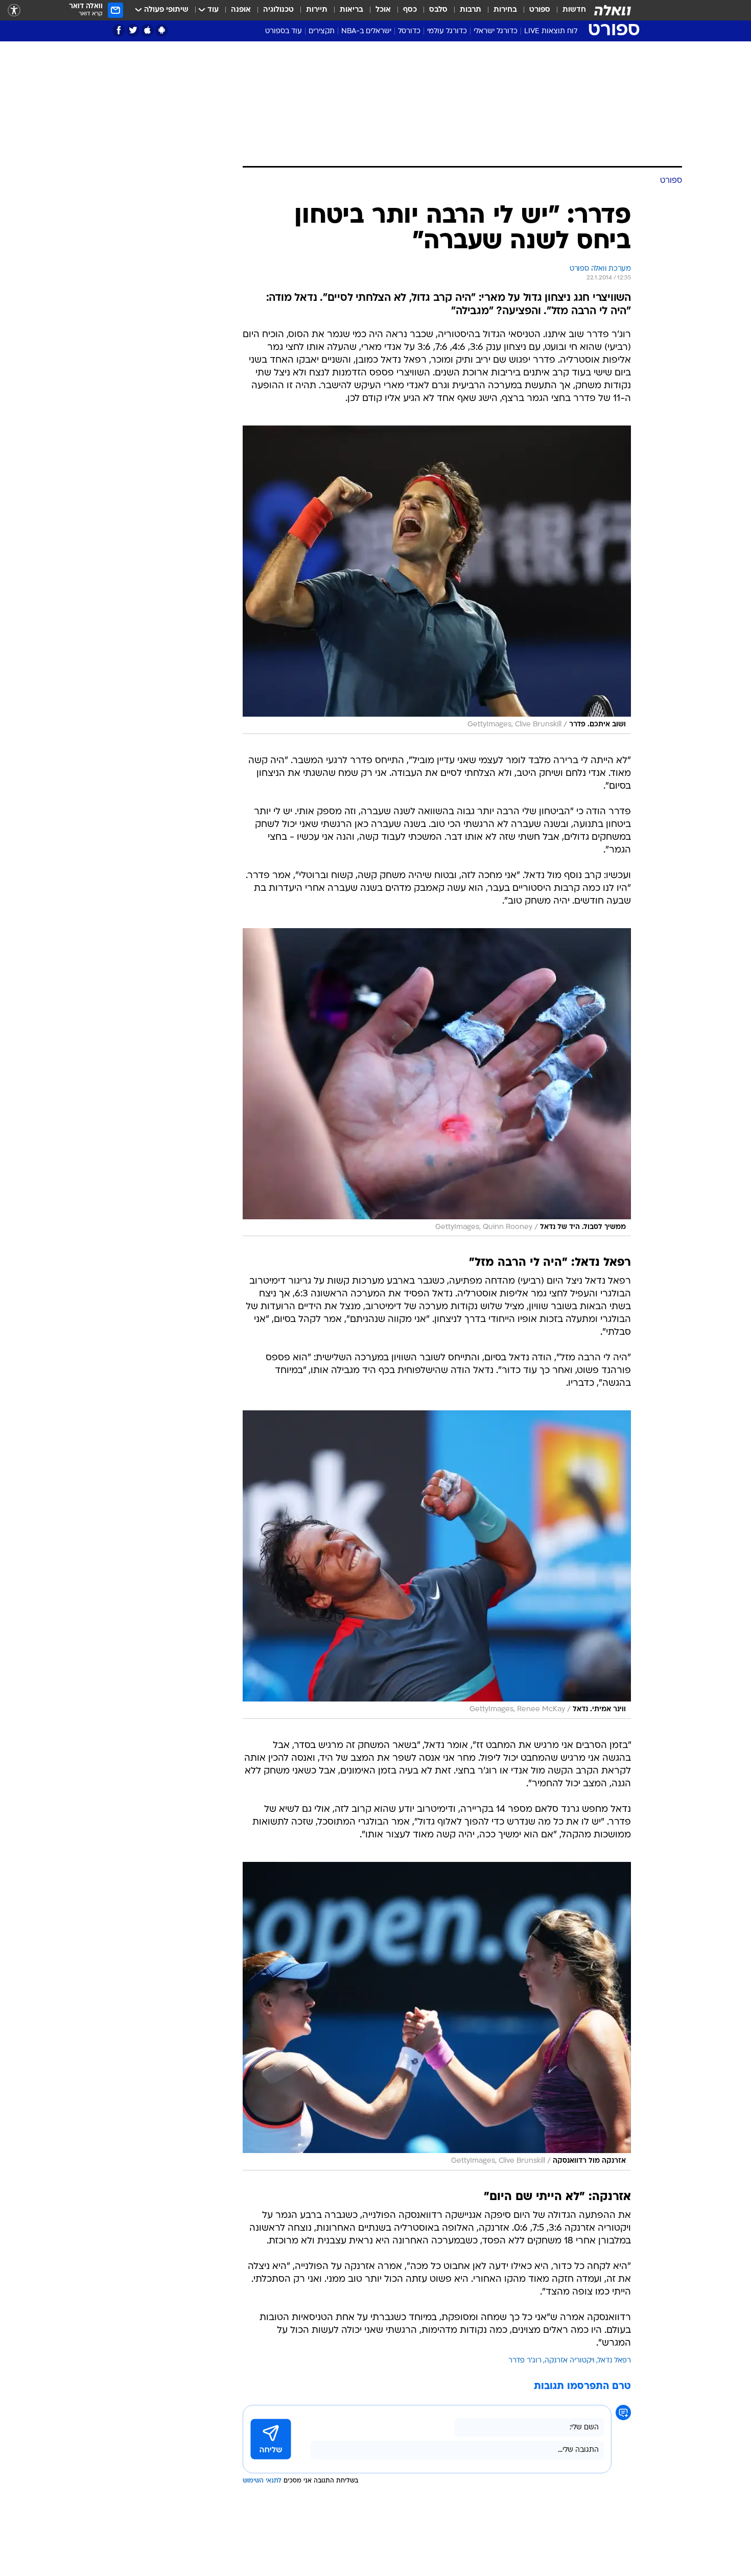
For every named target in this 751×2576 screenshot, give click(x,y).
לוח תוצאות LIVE (551, 31)
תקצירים (322, 31)
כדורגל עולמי (447, 31)
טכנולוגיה (278, 10)
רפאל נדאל (614, 2361)
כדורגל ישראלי (496, 31)
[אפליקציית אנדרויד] (162, 30)
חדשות (574, 10)
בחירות (505, 10)
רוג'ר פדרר (525, 2361)
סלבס (438, 10)
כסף (410, 10)
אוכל (383, 10)
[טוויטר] (133, 30)
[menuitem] (568, 10)
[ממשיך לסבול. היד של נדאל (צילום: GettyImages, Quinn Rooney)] (437, 1082)
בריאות (351, 10)
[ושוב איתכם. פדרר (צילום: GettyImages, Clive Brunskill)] (437, 580)
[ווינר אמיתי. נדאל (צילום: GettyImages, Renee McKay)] (437, 1565)
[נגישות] (14, 10)
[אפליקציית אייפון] (147, 30)
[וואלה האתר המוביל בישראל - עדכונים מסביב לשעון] (613, 10)
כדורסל (409, 31)
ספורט (540, 10)
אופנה (241, 10)
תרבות (471, 10)
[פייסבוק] (119, 30)
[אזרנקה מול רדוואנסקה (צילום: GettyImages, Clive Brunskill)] (437, 2016)
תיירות (317, 10)
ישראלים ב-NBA (366, 31)
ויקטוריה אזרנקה (570, 2361)
